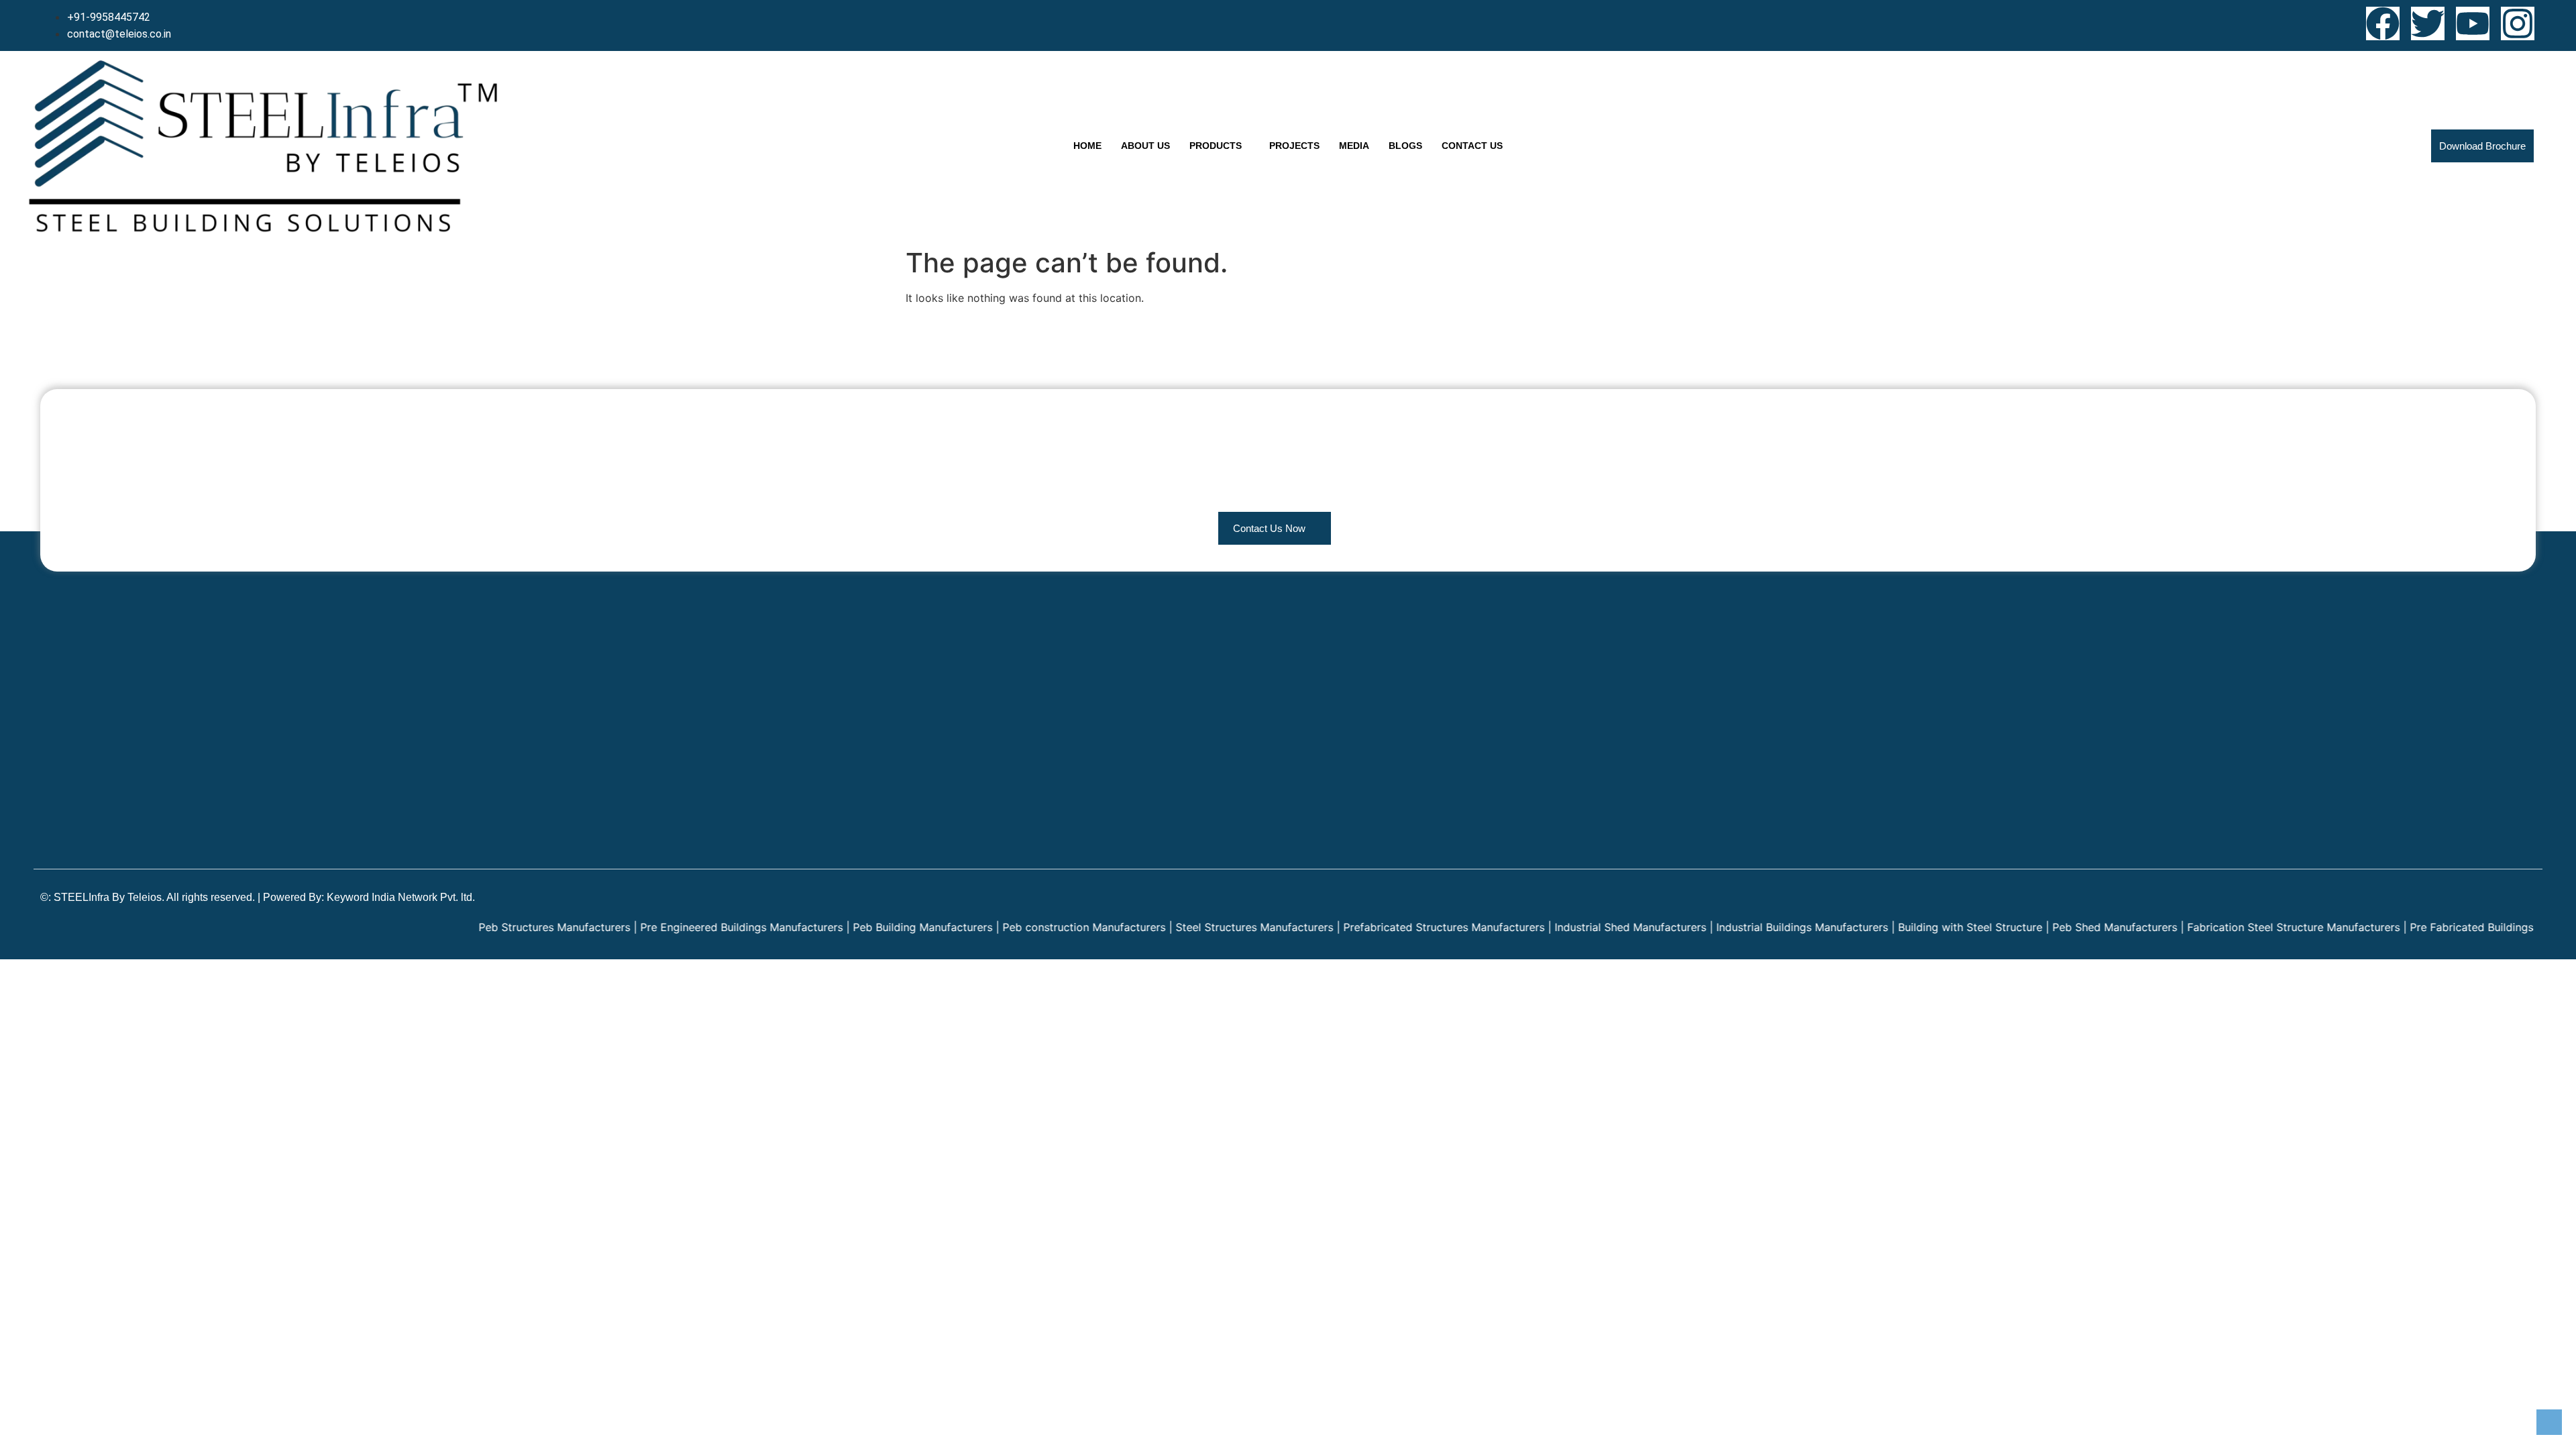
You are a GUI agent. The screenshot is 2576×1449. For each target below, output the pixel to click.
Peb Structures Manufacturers (486, 927)
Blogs (1405, 146)
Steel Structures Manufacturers (1186, 927)
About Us (1145, 146)
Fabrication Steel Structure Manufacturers (2225, 927)
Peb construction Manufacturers (1016, 927)
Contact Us (1472, 146)
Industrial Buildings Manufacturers (1734, 927)
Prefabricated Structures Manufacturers (1376, 927)
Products (1216, 146)
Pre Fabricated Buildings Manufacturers (2442, 927)
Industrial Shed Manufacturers (1562, 927)
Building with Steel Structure (1902, 927)
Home (1087, 146)
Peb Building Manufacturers (855, 927)
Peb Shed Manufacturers (2047, 927)
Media (1354, 146)
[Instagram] (2518, 23)
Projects (1294, 146)
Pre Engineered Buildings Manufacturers (674, 927)
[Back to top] (2549, 1422)
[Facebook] (2383, 23)
